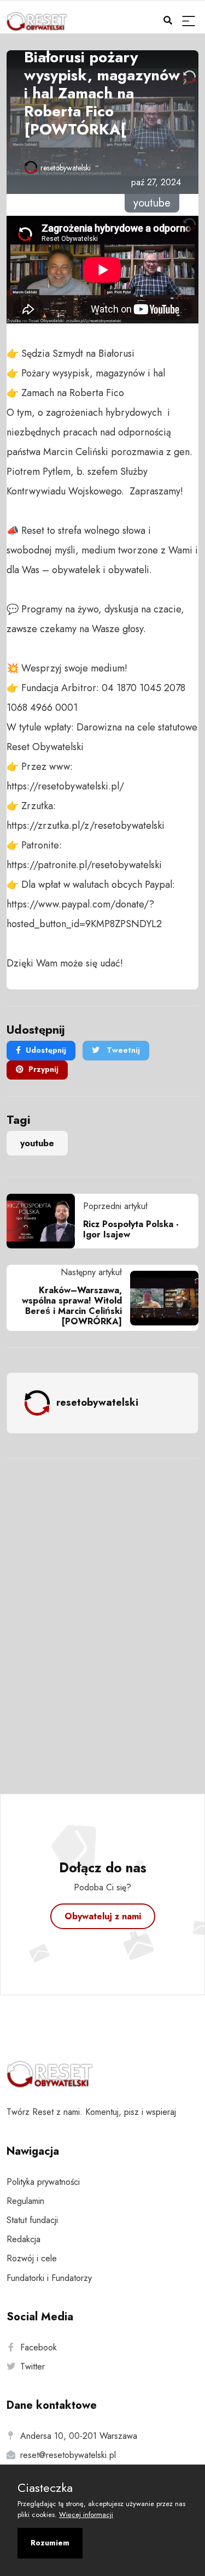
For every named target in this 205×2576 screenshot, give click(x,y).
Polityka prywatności (43, 2182)
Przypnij (43, 1069)
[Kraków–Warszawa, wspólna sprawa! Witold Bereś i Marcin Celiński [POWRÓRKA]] (160, 1298)
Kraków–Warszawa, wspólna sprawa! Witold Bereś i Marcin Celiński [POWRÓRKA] (72, 1306)
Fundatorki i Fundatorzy (49, 2278)
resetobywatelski (66, 168)
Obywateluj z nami (103, 1916)
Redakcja (24, 2239)
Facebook (39, 2347)
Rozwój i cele (32, 2258)
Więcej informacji (86, 2515)
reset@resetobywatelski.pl (68, 2455)
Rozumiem (50, 2543)
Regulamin (25, 2201)
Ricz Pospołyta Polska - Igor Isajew (131, 1229)
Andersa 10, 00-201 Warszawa (79, 2436)
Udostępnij (46, 1050)
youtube (37, 1143)
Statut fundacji (32, 2220)
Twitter (33, 2366)
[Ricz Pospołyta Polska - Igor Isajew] (45, 1221)
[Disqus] (102, 1612)
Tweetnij (122, 1050)
